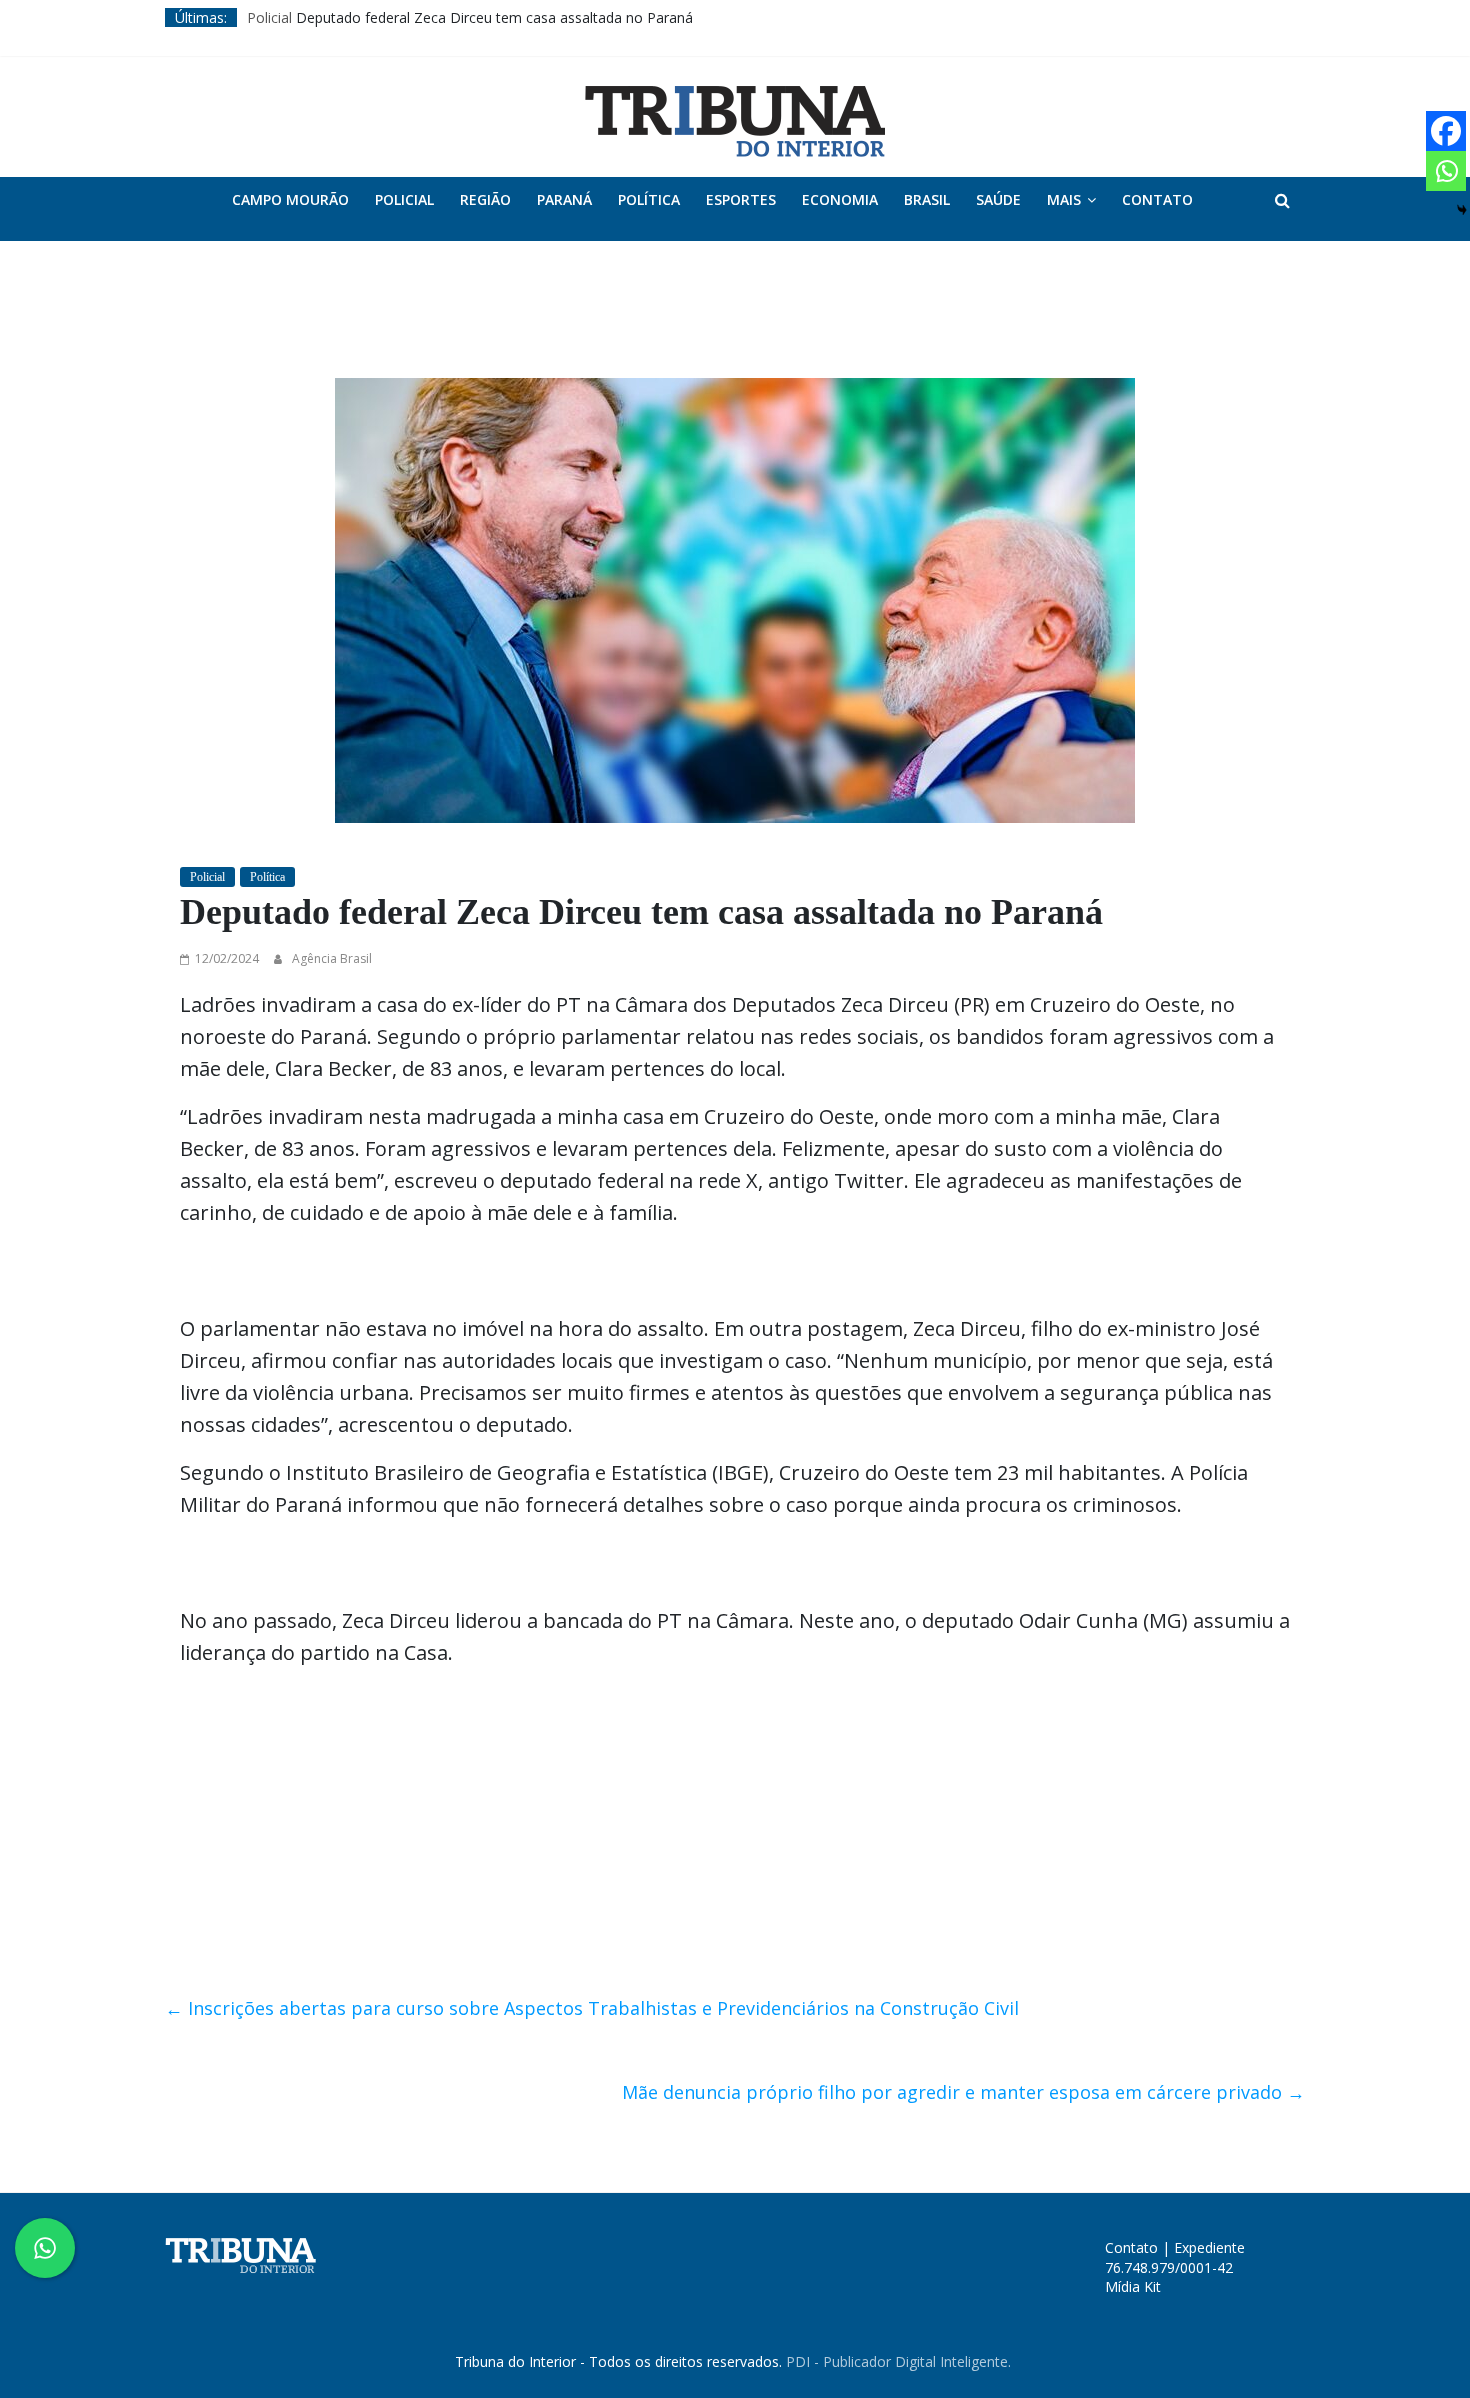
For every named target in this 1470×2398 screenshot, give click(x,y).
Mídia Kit (1133, 2286)
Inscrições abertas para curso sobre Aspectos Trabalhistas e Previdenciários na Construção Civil (592, 2008)
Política (649, 199)
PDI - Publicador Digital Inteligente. (898, 2361)
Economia (840, 199)
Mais (1064, 199)
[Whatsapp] (1446, 171)
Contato (1157, 199)
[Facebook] (1446, 131)
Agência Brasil (332, 958)
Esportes (741, 199)
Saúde (998, 199)
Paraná (564, 199)
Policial (269, 17)
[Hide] (1462, 210)
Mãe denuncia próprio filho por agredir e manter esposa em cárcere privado (963, 2092)
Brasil (927, 199)
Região (485, 199)
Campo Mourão (290, 199)
